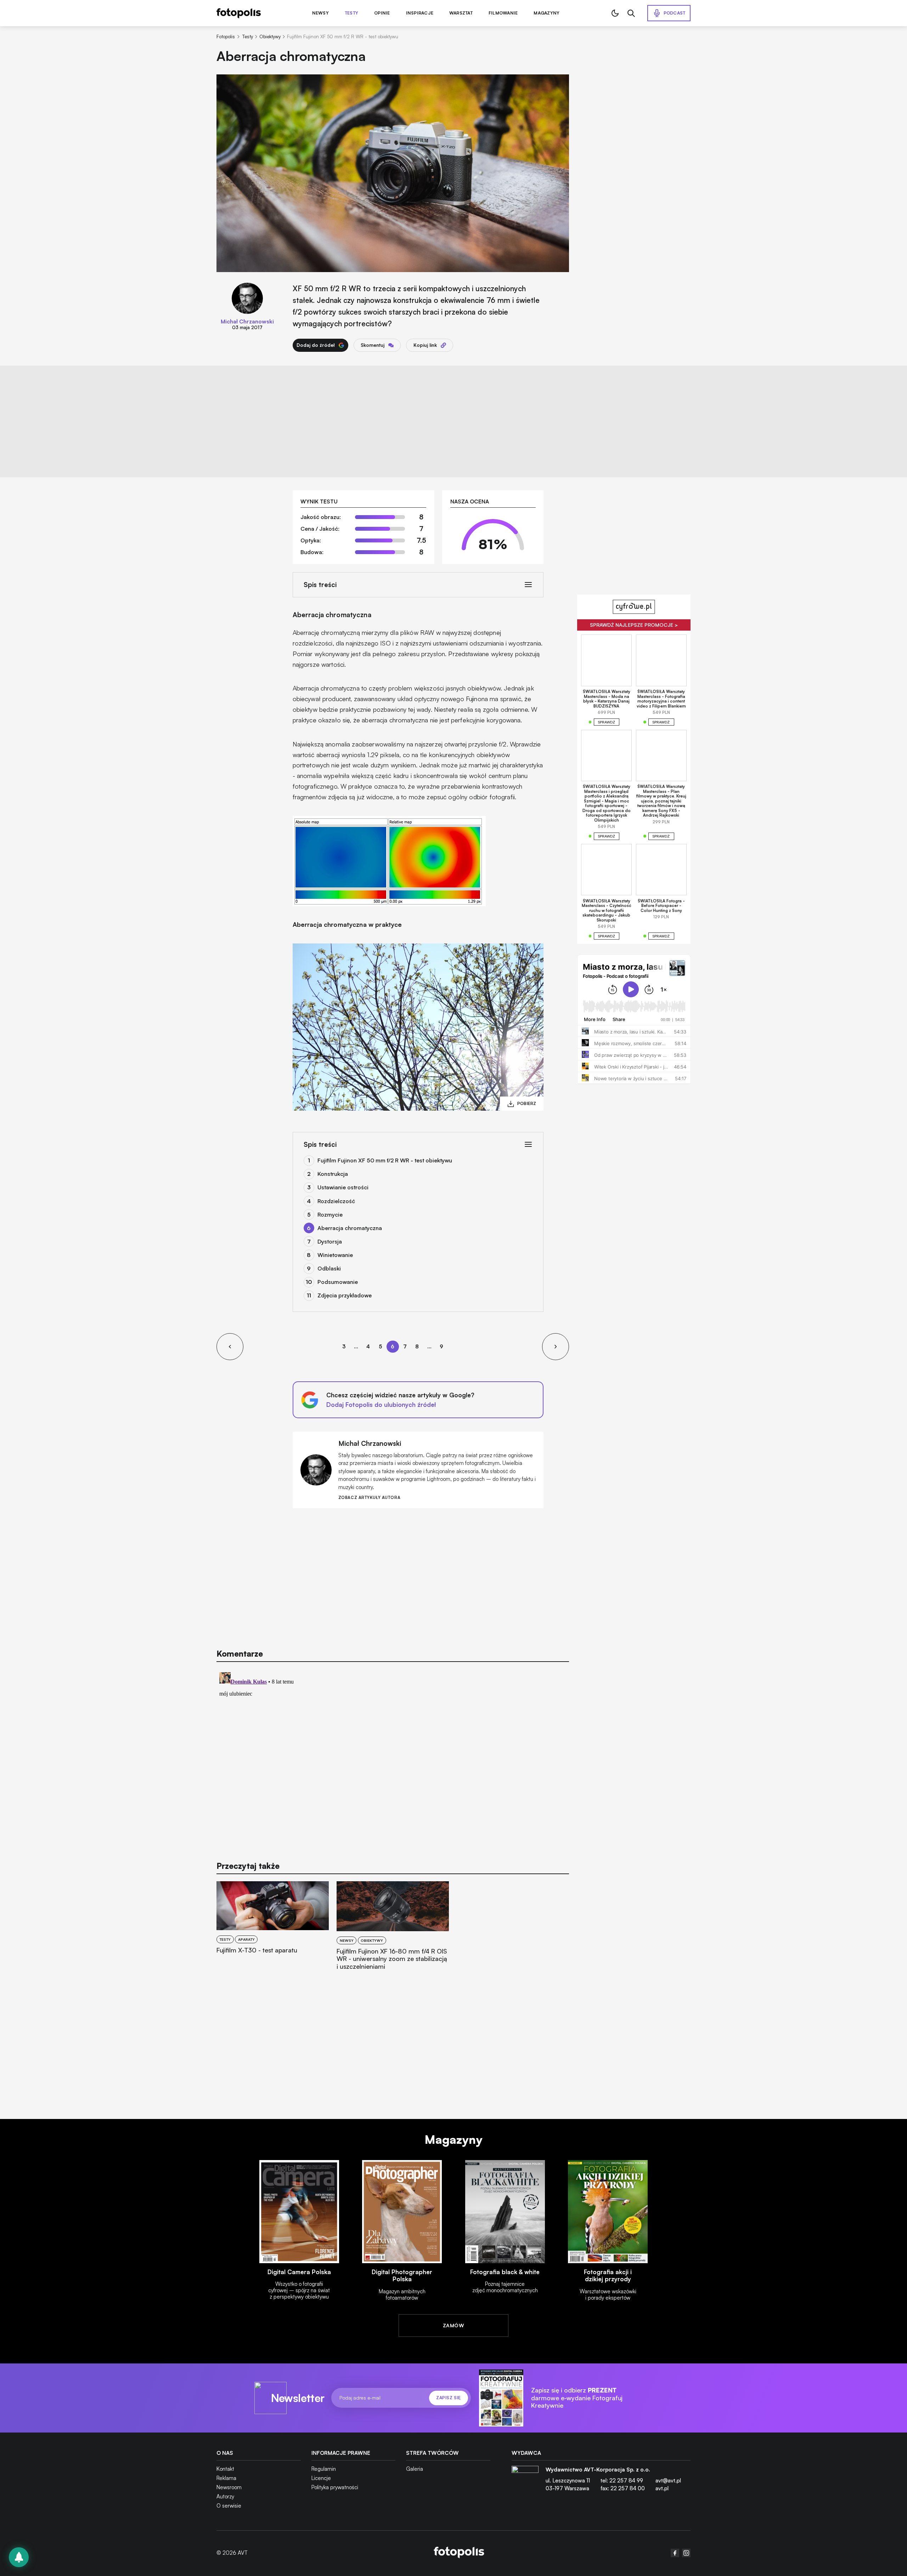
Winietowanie (335, 1255)
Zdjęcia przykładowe (345, 1295)
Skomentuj (373, 345)
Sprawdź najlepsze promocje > (634, 625)
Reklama (226, 2478)
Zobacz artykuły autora (369, 1498)
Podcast (675, 13)
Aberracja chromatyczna (350, 1228)
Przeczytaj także (248, 1866)
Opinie (382, 13)
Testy (351, 13)
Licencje (321, 2478)
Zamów (453, 2325)
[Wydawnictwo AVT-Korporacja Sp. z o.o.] (525, 2482)
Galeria (415, 2469)
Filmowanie (503, 13)
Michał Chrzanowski (247, 321)
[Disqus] (393, 1758)
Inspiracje (420, 13)
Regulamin (324, 2469)
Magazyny (547, 13)
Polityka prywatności (335, 2487)
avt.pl (662, 2488)
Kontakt (225, 2469)
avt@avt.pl (668, 2481)
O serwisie (229, 2506)
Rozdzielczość (336, 1201)
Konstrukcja (333, 1174)
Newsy (320, 13)
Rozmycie (330, 1214)
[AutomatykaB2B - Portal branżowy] (459, 2553)
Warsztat (461, 13)
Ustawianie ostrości (343, 1187)
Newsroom (229, 2487)
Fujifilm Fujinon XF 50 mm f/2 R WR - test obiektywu (385, 1160)
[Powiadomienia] (19, 2557)
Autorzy (225, 2496)
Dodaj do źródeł (316, 345)
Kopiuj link (425, 345)
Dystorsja (330, 1241)
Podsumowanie (338, 1282)
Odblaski (329, 1268)
